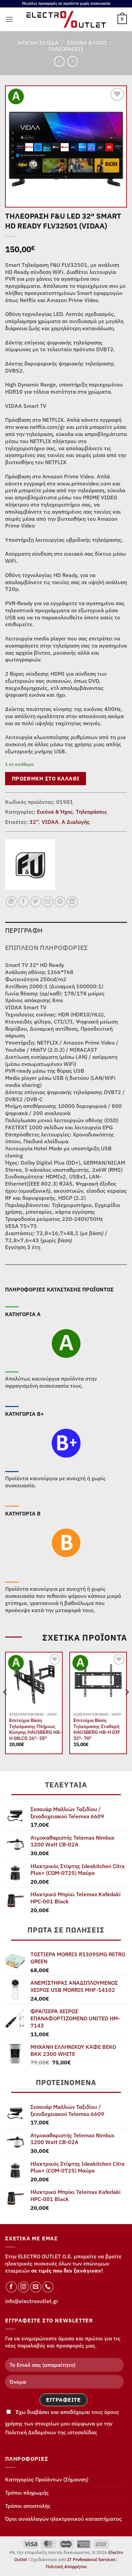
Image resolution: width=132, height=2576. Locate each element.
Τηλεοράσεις (66, 49)
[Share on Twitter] (36, 902)
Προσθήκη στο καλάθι (46, 778)
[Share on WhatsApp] (11, 902)
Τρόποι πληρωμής (27, 2493)
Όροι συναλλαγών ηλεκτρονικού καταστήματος (63, 2519)
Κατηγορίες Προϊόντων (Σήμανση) (47, 2479)
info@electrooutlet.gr (32, 2301)
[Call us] (48, 2287)
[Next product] (59, 61)
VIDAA (50, 822)
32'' (34, 822)
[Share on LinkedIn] (72, 902)
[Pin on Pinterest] (60, 902)
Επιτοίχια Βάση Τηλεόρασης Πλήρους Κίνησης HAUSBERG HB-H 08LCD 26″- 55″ (35, 1729)
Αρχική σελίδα (38, 43)
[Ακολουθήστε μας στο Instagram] (24, 2287)
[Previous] (5, 1706)
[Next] (127, 1706)
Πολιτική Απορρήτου (66, 2567)
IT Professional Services (91, 2560)
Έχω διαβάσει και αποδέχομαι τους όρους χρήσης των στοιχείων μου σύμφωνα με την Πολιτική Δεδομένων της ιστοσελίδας (62, 2422)
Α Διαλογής (76, 822)
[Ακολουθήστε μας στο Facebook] (11, 2287)
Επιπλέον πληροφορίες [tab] (47, 947)
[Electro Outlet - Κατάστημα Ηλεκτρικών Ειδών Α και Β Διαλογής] (66, 19)
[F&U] (30, 864)
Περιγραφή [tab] (24, 930)
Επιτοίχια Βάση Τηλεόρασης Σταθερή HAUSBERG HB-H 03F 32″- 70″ (97, 1729)
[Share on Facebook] (24, 902)
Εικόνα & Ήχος (87, 43)
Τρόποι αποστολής (28, 2506)
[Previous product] (73, 61)
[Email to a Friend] (48, 902)
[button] (9, 19)
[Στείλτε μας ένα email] (36, 2287)
